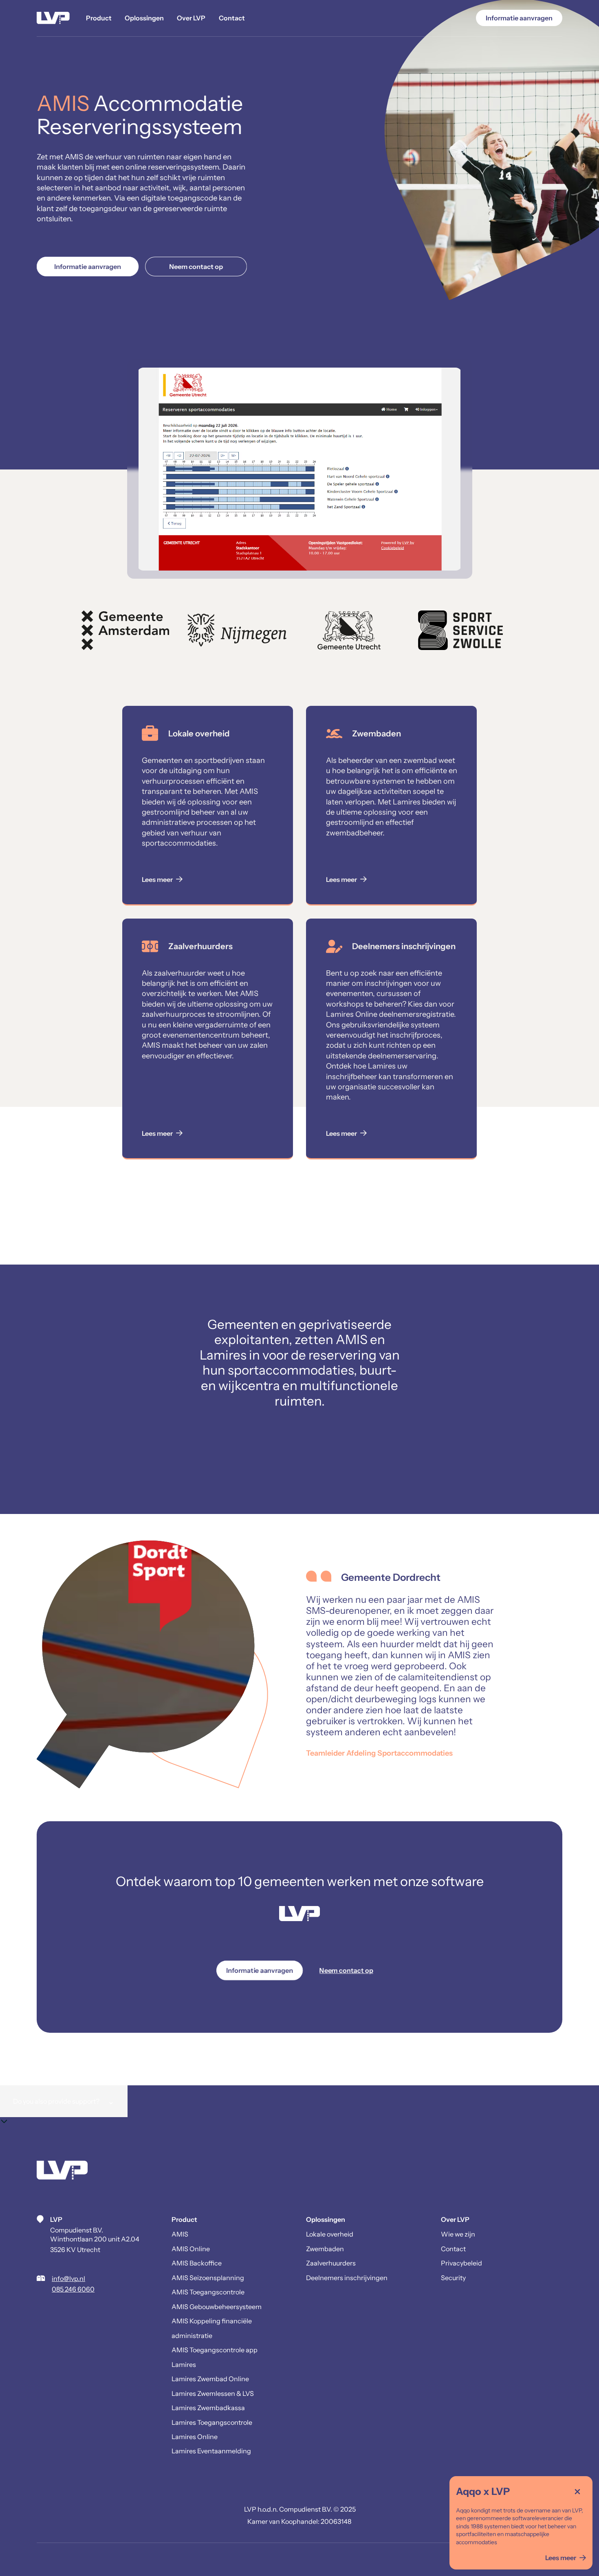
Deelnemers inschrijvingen (347, 2278)
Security (453, 2278)
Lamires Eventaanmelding (211, 2451)
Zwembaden (325, 2249)
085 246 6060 (73, 2289)
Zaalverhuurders (331, 2263)
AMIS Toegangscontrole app (215, 2350)
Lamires (184, 2364)
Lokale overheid (330, 2234)
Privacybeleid (461, 2263)
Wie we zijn (458, 2234)
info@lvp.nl (68, 2279)
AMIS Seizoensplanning (208, 2278)
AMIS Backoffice (197, 2263)
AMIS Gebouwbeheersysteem (217, 2307)
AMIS (180, 2234)
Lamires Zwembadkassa (208, 2408)
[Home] (53, 18)
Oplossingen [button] (144, 18)
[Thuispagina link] (62, 2171)
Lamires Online (195, 2437)
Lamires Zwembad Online (210, 2379)
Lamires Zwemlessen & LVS (213, 2393)
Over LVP (191, 18)
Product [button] (99, 18)
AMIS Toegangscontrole (208, 2292)
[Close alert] (577, 2491)
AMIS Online (191, 2249)
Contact (232, 18)
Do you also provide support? (64, 2101)
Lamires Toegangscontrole (212, 2422)
